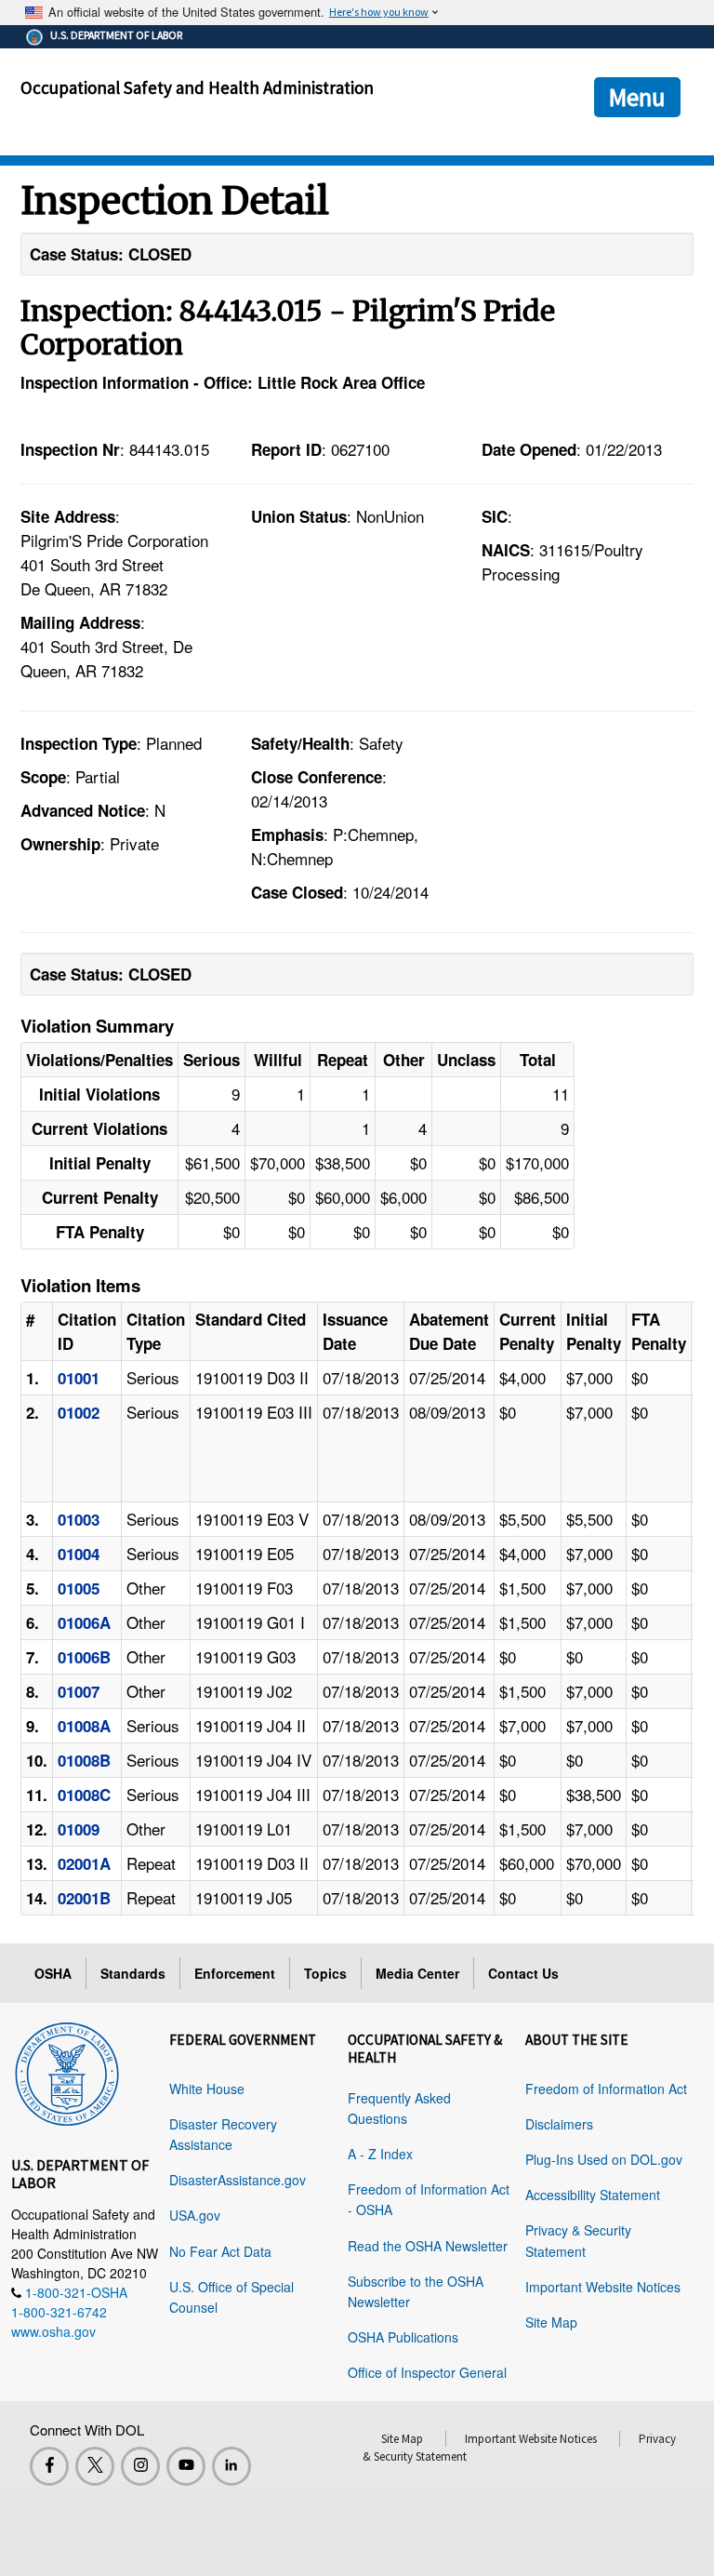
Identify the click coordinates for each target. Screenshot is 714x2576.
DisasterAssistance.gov (238, 2180)
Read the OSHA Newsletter (428, 2246)
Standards (133, 1973)
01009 (79, 1829)
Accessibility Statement (593, 2195)
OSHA (53, 1973)
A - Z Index (380, 2154)
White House (207, 2089)
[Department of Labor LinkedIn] (231, 2466)
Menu (637, 97)
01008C (84, 1795)
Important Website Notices (603, 2287)
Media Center (417, 1973)
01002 (79, 1412)
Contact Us (523, 1973)
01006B (84, 1657)
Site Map (551, 2322)
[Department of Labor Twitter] (95, 2466)
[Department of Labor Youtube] (186, 2466)
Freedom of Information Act (606, 2089)
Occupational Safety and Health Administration (197, 87)
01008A (84, 1726)
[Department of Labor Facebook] (49, 2466)
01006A (84, 1622)
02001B (84, 1898)
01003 (79, 1519)
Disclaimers (559, 2124)
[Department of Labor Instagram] (140, 2466)
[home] (67, 2071)
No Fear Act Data (220, 2251)
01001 (79, 1378)
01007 (79, 1691)
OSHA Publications (403, 2337)
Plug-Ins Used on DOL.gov (604, 2159)
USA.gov (195, 2215)
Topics (325, 1973)
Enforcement (235, 1973)
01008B (84, 1760)
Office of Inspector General (427, 2372)
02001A (84, 1863)
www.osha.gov (53, 2331)
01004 (79, 1554)
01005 (79, 1588)
